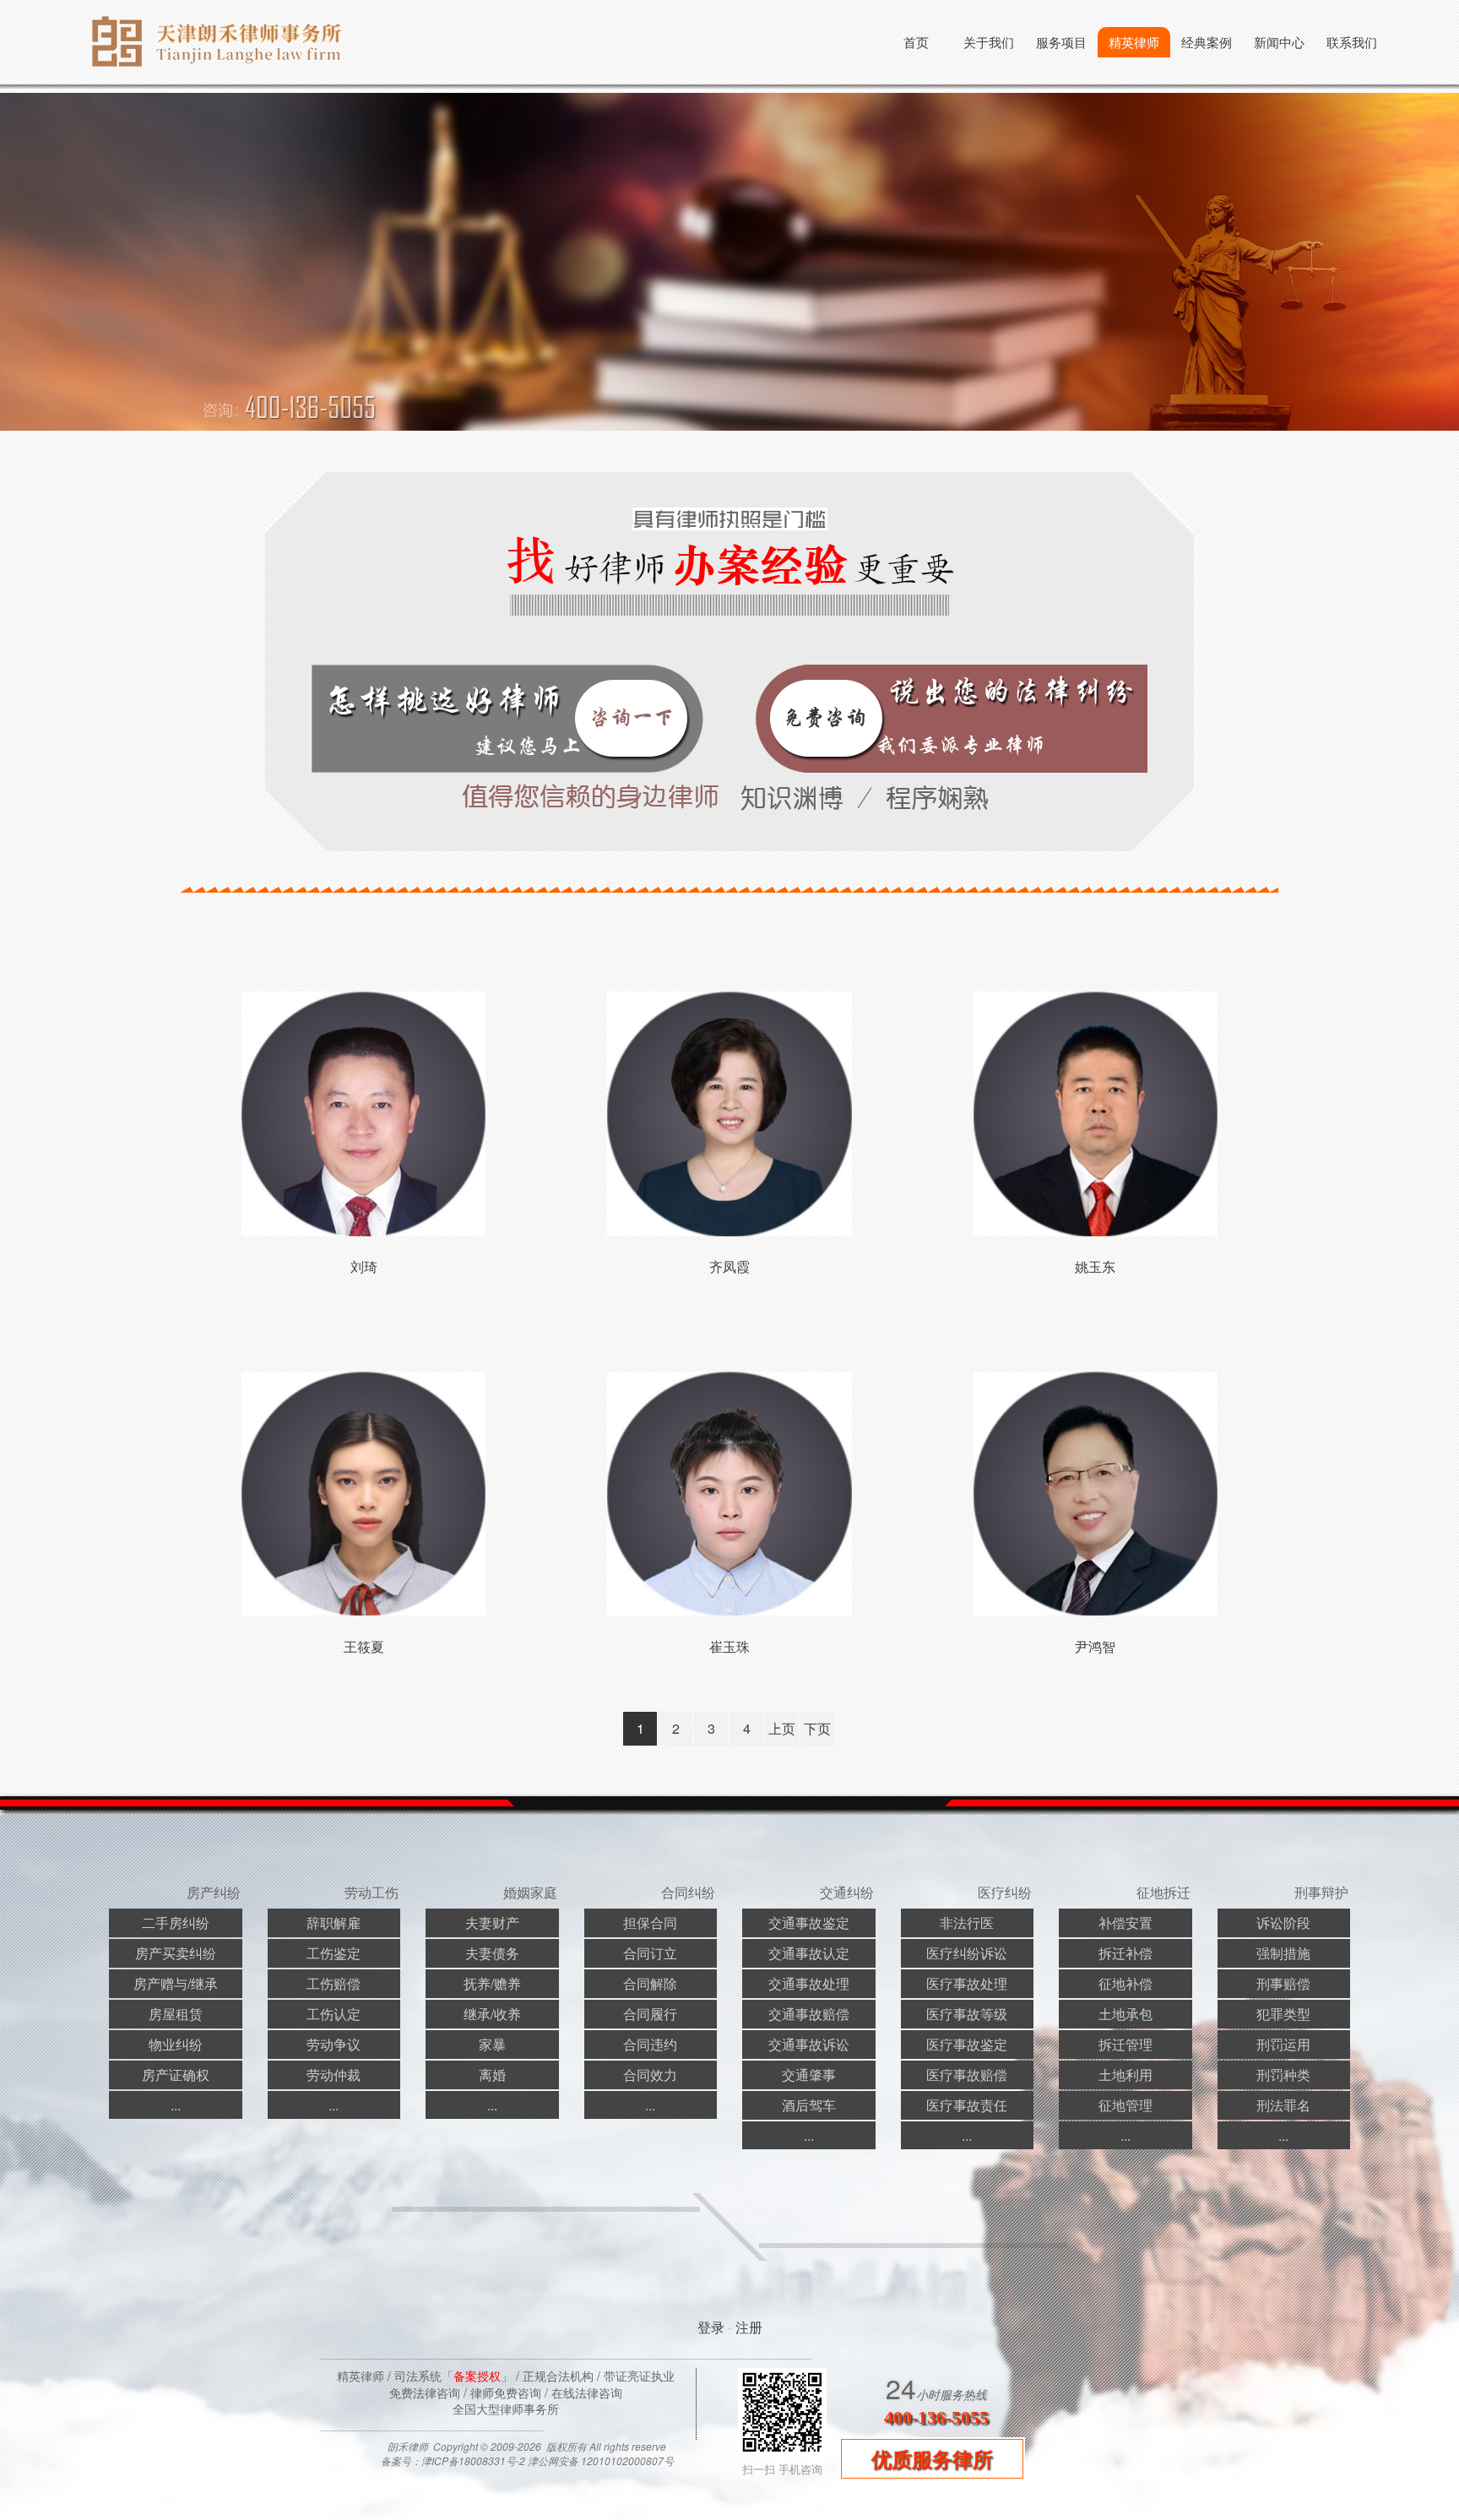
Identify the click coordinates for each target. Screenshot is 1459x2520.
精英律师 (1134, 42)
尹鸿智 (1095, 1646)
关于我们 (989, 42)
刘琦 (364, 1266)
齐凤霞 (729, 1266)
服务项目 (1061, 42)
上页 (782, 1728)
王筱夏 (364, 1646)
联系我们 (1352, 42)
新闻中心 (1279, 42)
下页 (817, 1728)
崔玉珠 (729, 1646)
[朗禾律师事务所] (223, 75)
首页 (916, 42)
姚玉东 (1095, 1266)
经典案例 (1207, 42)
